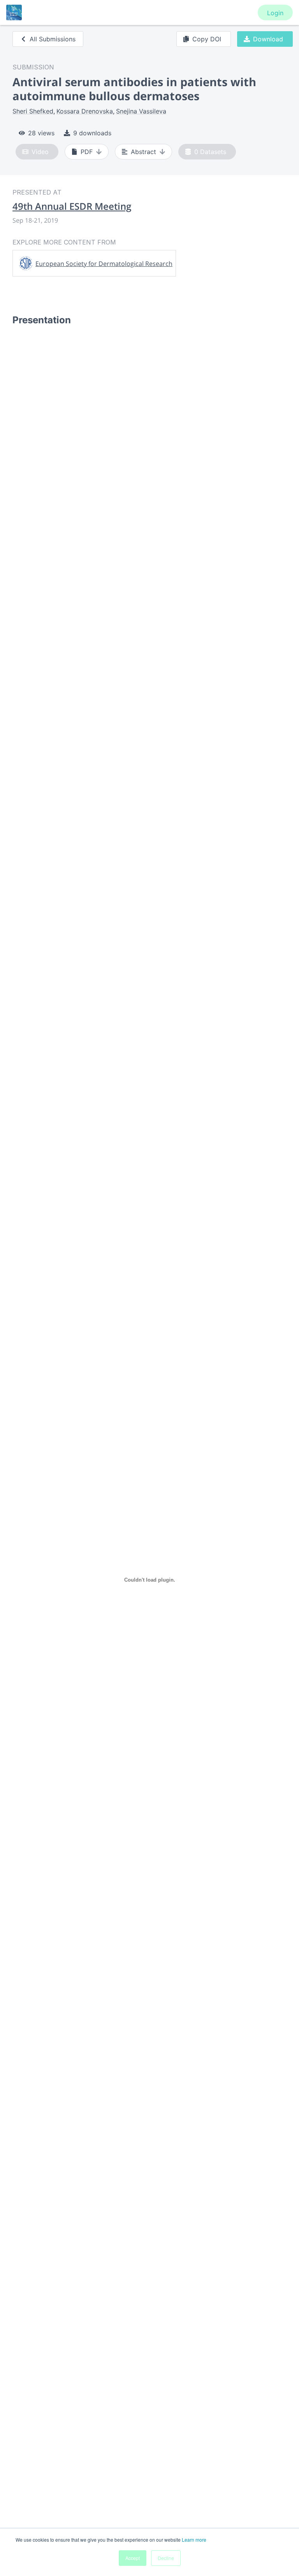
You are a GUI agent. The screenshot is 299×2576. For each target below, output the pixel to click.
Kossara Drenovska (85, 111)
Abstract (143, 152)
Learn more (194, 2540)
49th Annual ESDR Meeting (72, 206)
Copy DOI (207, 39)
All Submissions (53, 39)
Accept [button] (133, 2558)
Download (268, 39)
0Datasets (210, 152)
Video (40, 152)
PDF (87, 152)
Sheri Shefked (33, 111)
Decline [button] (166, 2558)
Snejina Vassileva (141, 111)
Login (275, 13)
